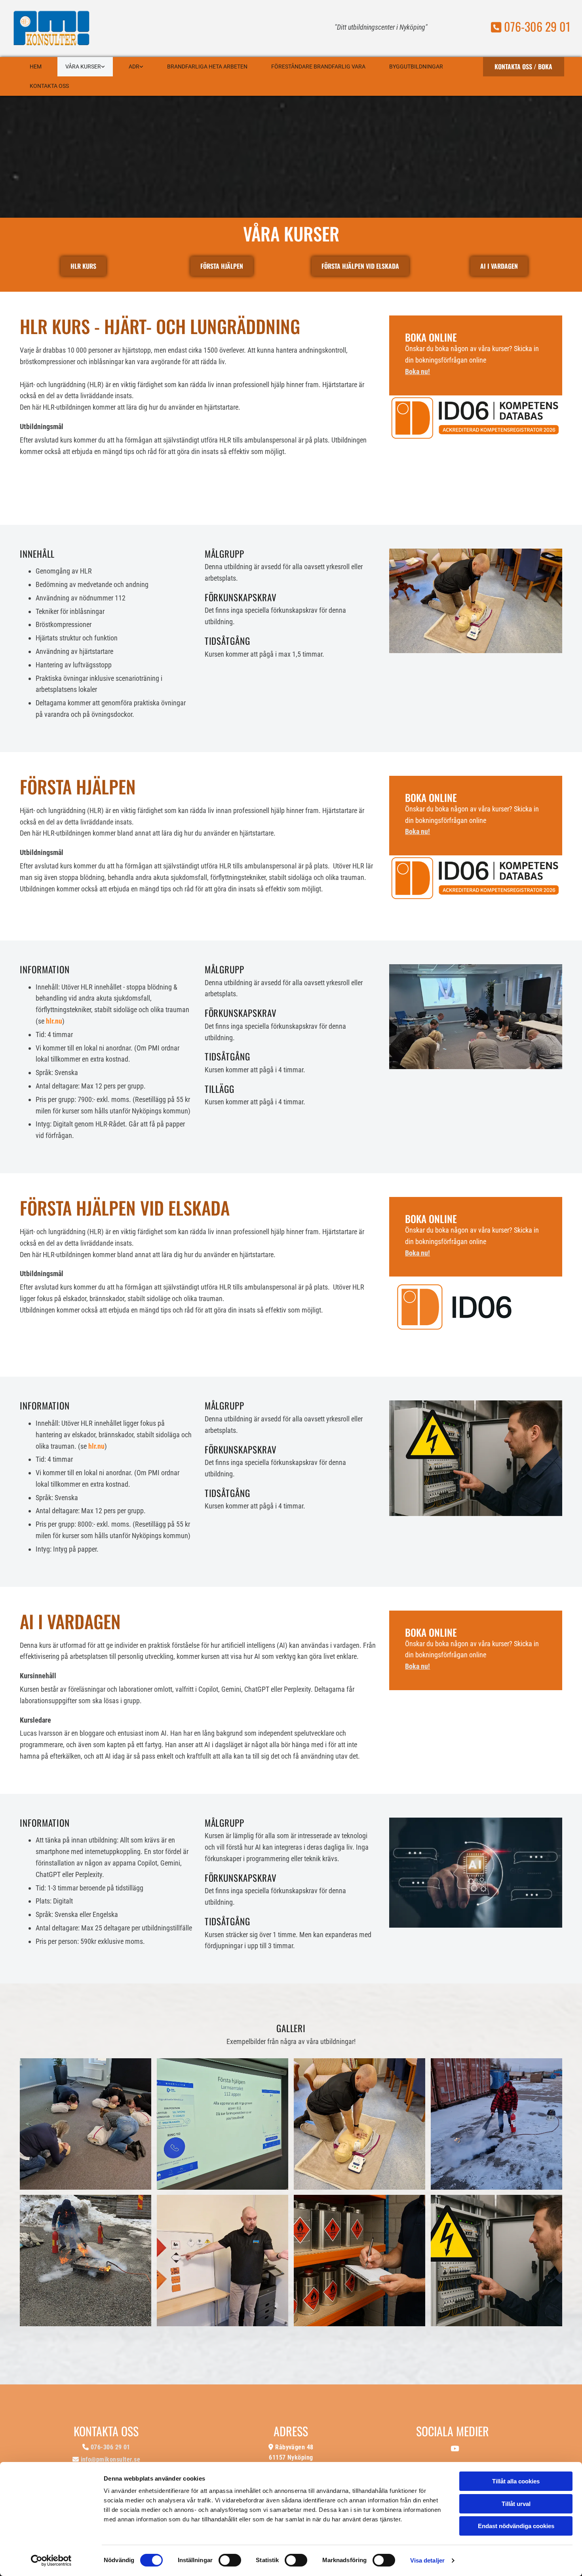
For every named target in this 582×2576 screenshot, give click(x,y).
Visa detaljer (427, 2560)
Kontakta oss (49, 86)
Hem (36, 66)
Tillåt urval (516, 2504)
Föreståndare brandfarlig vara (318, 66)
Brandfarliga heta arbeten (207, 66)
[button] (524, 67)
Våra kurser (83, 66)
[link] (85, 67)
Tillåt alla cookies (516, 2481)
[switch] (230, 2560)
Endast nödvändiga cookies (516, 2526)
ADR (134, 66)
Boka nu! (417, 371)
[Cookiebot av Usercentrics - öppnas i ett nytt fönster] (51, 2561)
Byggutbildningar (416, 66)
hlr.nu (54, 1021)
